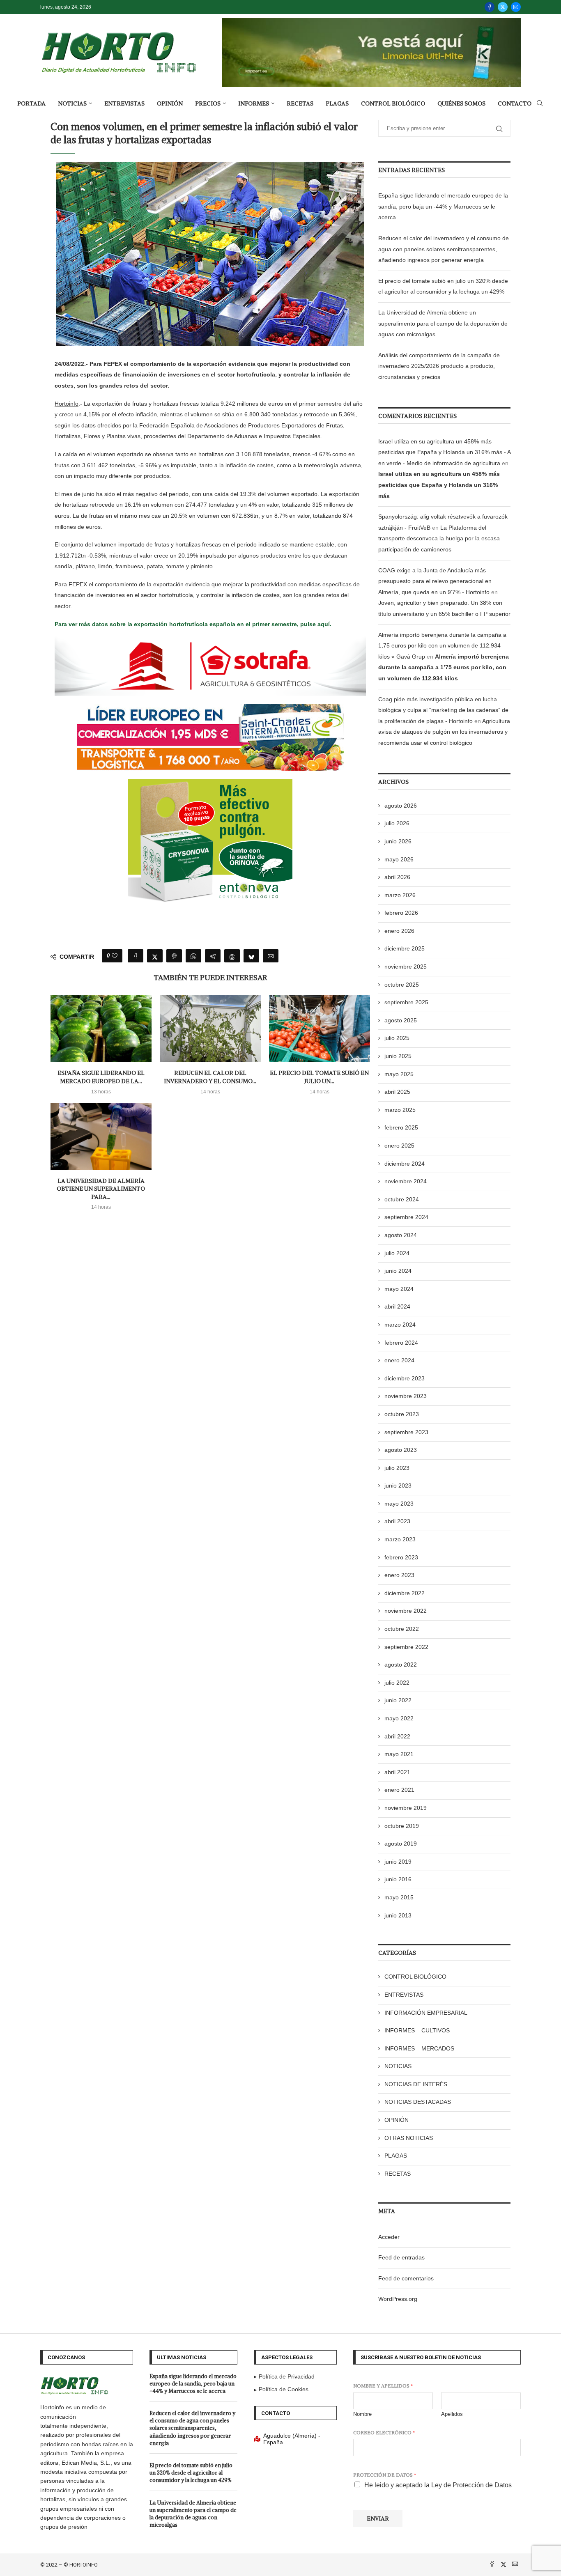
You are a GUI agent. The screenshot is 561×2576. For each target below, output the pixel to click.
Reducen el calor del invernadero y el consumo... (210, 1077)
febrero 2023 (401, 1557)
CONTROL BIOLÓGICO (393, 103)
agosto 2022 (401, 1665)
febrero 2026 (401, 913)
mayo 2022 (399, 1718)
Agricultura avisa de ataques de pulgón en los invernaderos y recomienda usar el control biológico (444, 732)
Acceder (389, 2237)
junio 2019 (398, 1862)
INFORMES (254, 103)
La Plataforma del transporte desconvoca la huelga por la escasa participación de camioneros (439, 538)
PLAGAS (337, 103)
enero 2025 (399, 1146)
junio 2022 (398, 1700)
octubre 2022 (402, 1629)
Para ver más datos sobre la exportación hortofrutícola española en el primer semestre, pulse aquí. (193, 624)
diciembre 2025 (405, 948)
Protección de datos (385, 2475)
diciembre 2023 (405, 1378)
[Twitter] (503, 7)
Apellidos (452, 2414)
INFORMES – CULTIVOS (417, 2030)
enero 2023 (399, 1575)
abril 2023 (397, 1521)
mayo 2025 (399, 1074)
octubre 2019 (402, 1826)
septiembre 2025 (406, 1002)
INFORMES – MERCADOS (419, 2048)
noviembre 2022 (406, 1611)
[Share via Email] (271, 956)
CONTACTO (515, 103)
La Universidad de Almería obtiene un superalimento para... (101, 1189)
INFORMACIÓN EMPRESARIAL (426, 2013)
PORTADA (31, 103)
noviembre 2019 (406, 1808)
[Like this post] (115, 956)
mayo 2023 (399, 1504)
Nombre (362, 2414)
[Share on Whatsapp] (193, 956)
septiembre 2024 (406, 1217)
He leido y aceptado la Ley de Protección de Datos (438, 2485)
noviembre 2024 (406, 1181)
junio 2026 (398, 841)
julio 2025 (397, 1038)
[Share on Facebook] (136, 956)
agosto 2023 (401, 1450)
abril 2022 (397, 1736)
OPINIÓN (170, 103)
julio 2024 (397, 1253)
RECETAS (300, 103)
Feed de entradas (401, 2257)
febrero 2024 (401, 1343)
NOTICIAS (72, 103)
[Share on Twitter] (155, 956)
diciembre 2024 (405, 1164)
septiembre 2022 (406, 1647)
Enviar (378, 2519)
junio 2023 (398, 1485)
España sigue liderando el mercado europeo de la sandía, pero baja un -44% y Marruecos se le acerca (443, 206)
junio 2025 (398, 1056)
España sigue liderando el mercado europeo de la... (101, 1077)
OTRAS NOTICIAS (409, 2138)
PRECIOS (208, 103)
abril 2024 (397, 1306)
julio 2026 (397, 823)
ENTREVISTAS (124, 103)
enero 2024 (399, 1360)
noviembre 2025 (406, 967)
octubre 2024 (402, 1199)
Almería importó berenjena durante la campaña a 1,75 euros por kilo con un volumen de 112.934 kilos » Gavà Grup (442, 646)
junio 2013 (398, 1915)
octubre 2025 (402, 985)
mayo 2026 (399, 859)
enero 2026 (399, 931)
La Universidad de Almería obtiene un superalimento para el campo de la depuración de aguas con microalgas (443, 323)
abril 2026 (397, 877)
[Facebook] (490, 7)
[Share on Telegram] (213, 956)
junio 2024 (398, 1271)
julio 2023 (397, 1468)
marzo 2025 (400, 1110)
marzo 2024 (400, 1325)
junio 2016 (398, 1879)
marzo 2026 (400, 895)
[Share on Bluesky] (251, 956)
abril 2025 (397, 1092)
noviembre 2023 (406, 1396)
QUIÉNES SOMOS (461, 103)
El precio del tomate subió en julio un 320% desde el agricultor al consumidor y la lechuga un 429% (191, 2473)
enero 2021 (399, 1790)
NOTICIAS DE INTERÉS (416, 2084)
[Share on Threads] (232, 956)
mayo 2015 (399, 1897)
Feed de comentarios (406, 2278)
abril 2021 (397, 1772)
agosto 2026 (401, 806)
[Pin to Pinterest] (174, 956)
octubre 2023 (402, 1414)
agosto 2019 (401, 1844)
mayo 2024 (399, 1289)
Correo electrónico (384, 2433)
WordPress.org (398, 2299)
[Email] (516, 7)
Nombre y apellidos (383, 2386)
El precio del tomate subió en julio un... (319, 1077)
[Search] (540, 103)
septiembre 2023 (406, 1432)
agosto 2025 (401, 1020)
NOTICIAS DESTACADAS (418, 2102)
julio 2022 (397, 1683)
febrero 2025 (401, 1127)
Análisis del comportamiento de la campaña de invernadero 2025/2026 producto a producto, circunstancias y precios (439, 366)
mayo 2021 (399, 1754)
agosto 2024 (401, 1235)
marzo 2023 (400, 1539)
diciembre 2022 (405, 1593)
